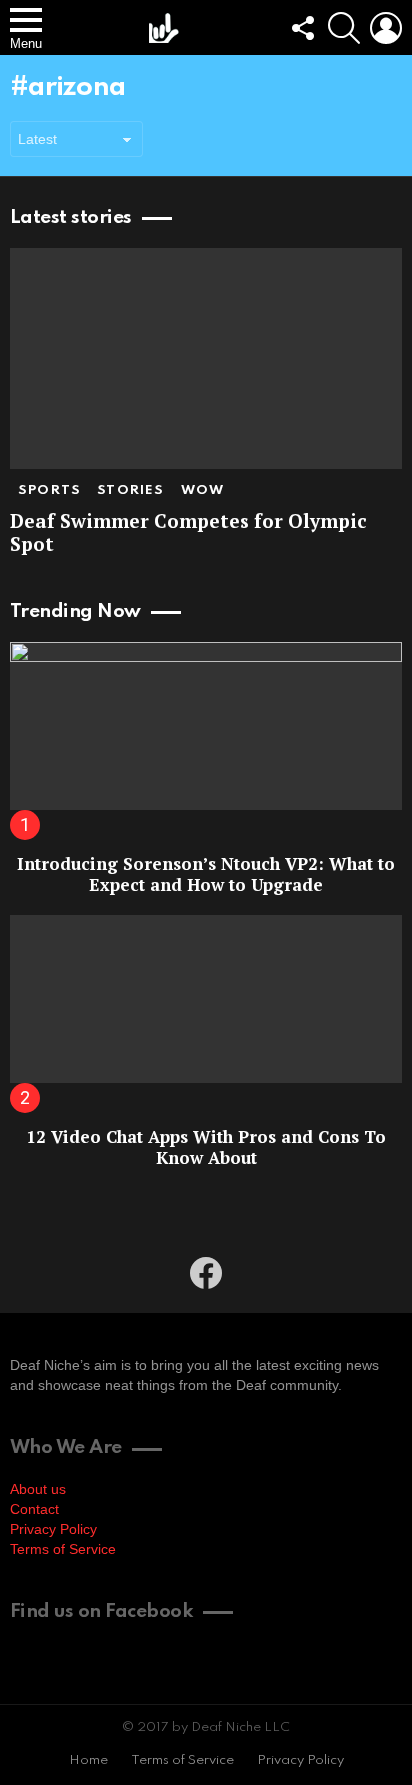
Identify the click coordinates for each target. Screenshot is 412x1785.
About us (38, 1489)
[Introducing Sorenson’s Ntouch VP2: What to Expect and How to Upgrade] (206, 726)
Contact (34, 1509)
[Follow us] (302, 28)
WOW (203, 490)
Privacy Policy (53, 1529)
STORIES (130, 490)
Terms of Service (63, 1549)
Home (88, 1760)
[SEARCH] (344, 28)
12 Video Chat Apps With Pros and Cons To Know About (206, 1147)
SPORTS (49, 490)
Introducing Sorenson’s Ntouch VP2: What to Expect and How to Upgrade (206, 874)
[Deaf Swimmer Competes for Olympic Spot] (206, 358)
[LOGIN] (386, 28)
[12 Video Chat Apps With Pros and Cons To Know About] (206, 999)
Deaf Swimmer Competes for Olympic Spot (188, 532)
